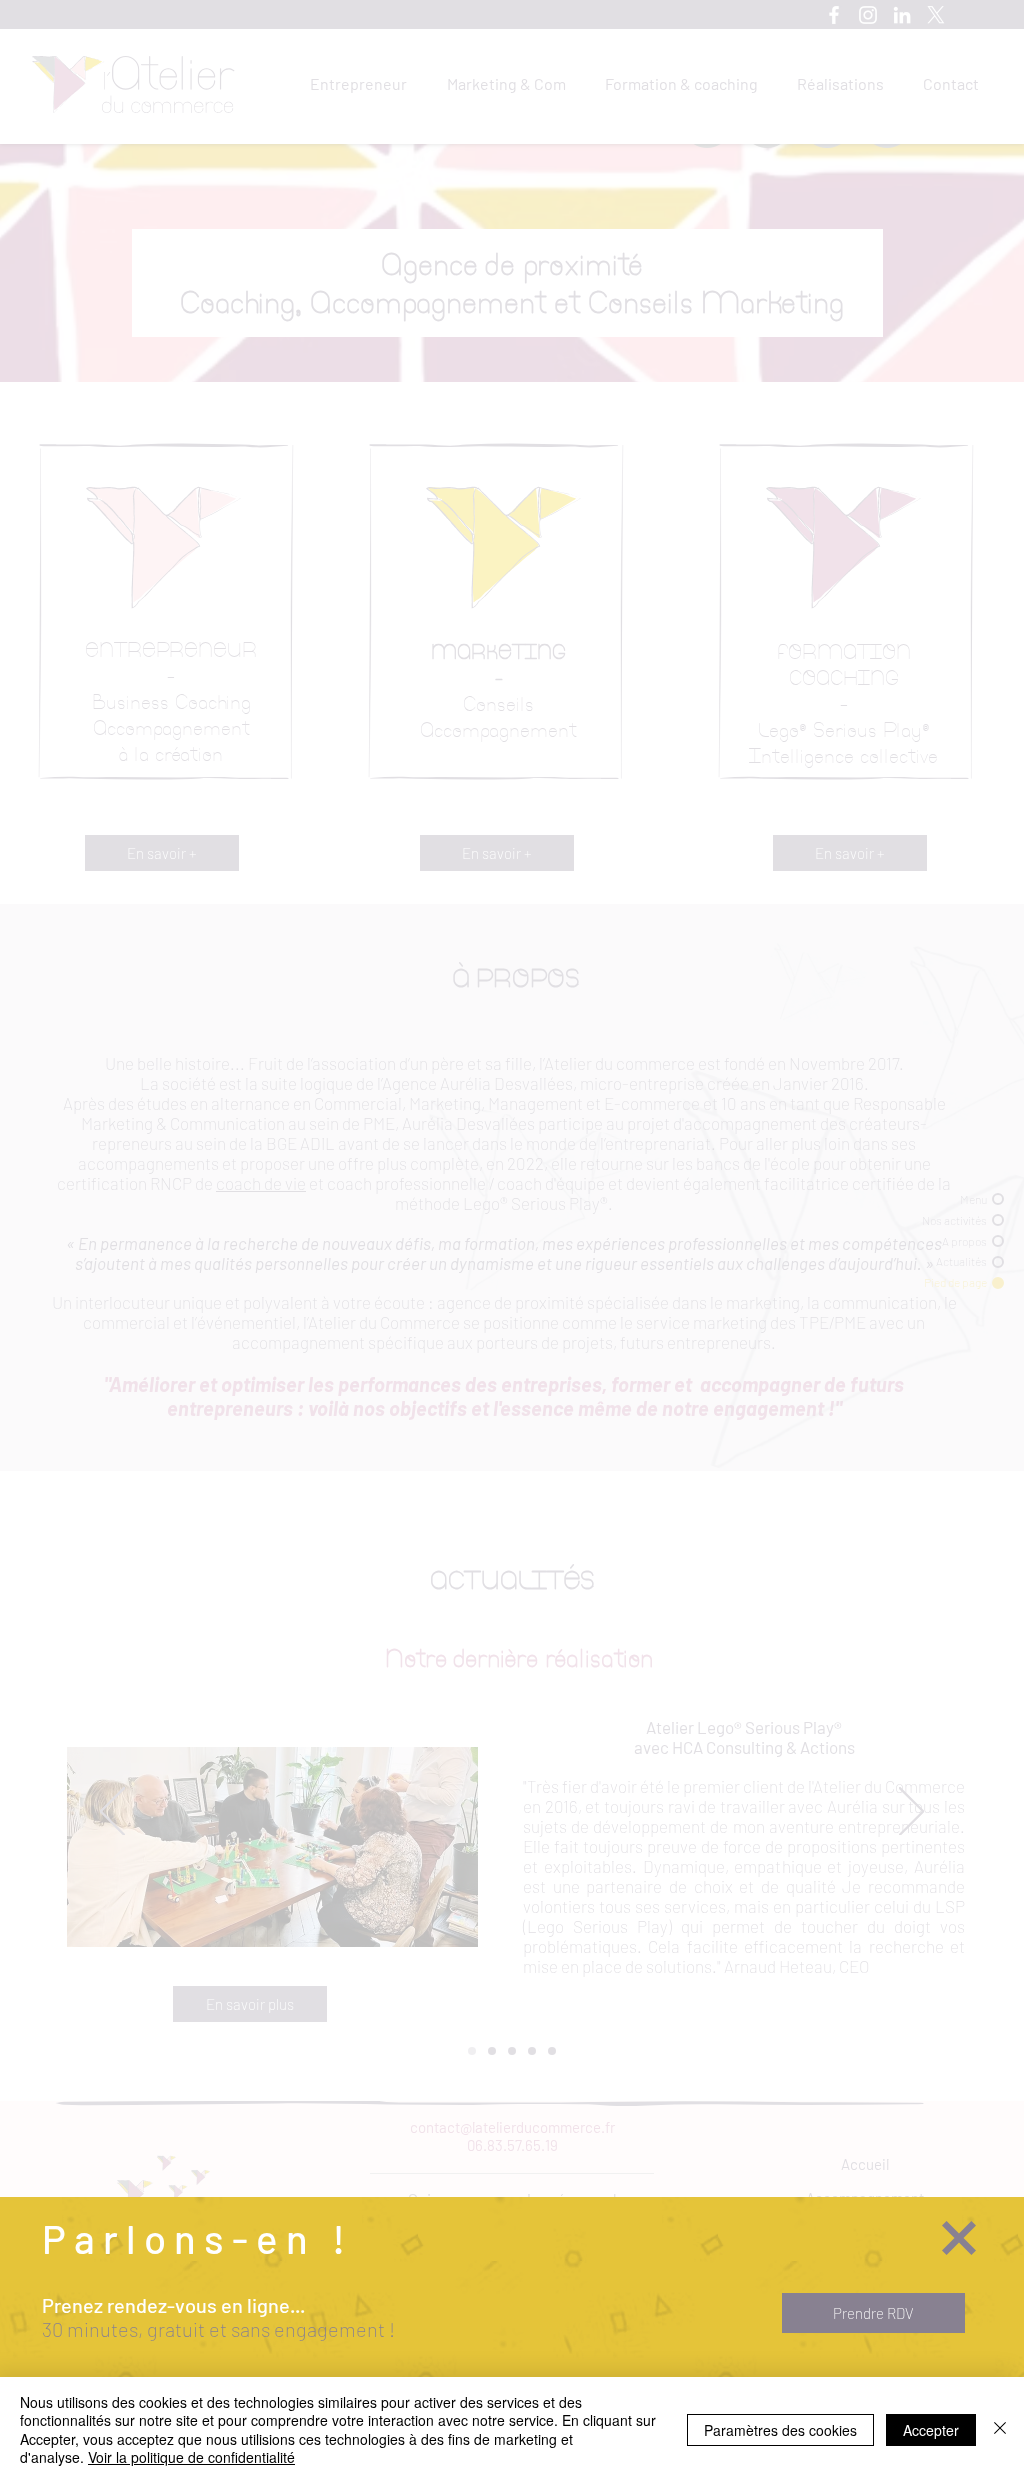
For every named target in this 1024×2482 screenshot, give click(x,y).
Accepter (931, 2430)
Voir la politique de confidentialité (191, 2457)
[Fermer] (1000, 2429)
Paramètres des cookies (780, 2430)
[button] (959, 2238)
